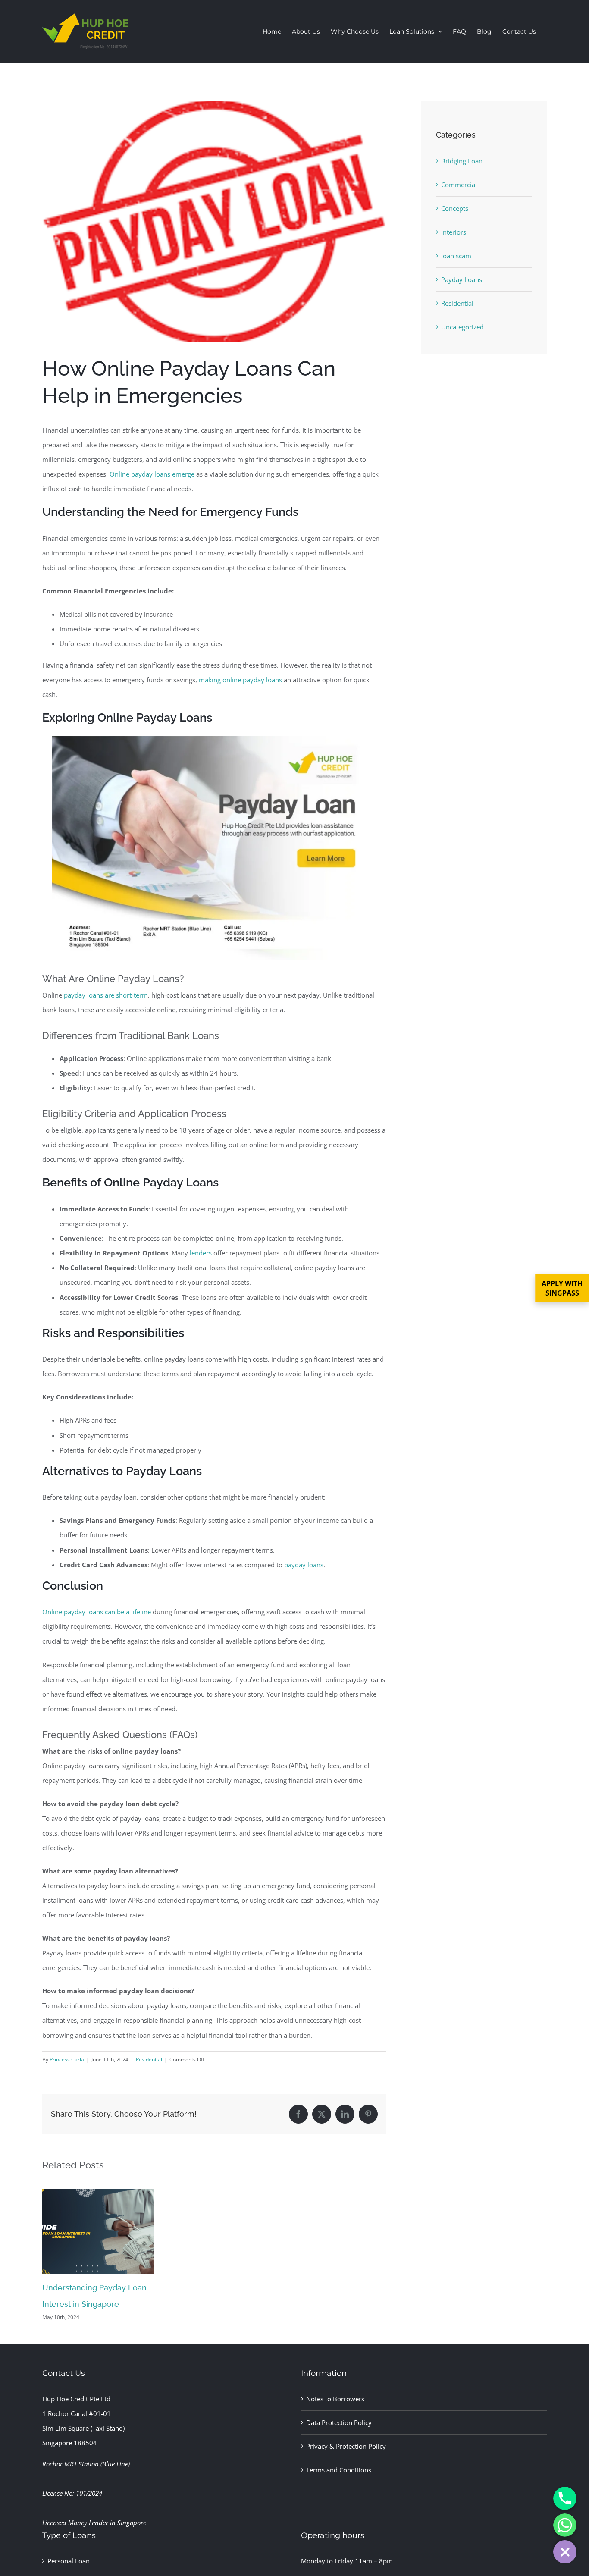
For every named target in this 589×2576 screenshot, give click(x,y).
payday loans (304, 1565)
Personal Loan (69, 2561)
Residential (149, 2060)
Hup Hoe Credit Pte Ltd (76, 2399)
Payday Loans (462, 279)
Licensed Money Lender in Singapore (94, 2523)
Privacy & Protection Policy (346, 2446)
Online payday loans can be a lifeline (97, 1612)
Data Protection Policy (339, 2422)
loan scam (456, 256)
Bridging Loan (462, 161)
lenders (201, 1253)
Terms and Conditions (339, 2470)
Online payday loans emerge (152, 474)
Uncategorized (462, 327)
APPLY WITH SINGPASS (562, 1288)
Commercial (459, 185)
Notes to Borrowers (335, 2399)
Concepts (455, 208)
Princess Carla (67, 2060)
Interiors (454, 232)
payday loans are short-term (106, 995)
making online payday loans (240, 680)
